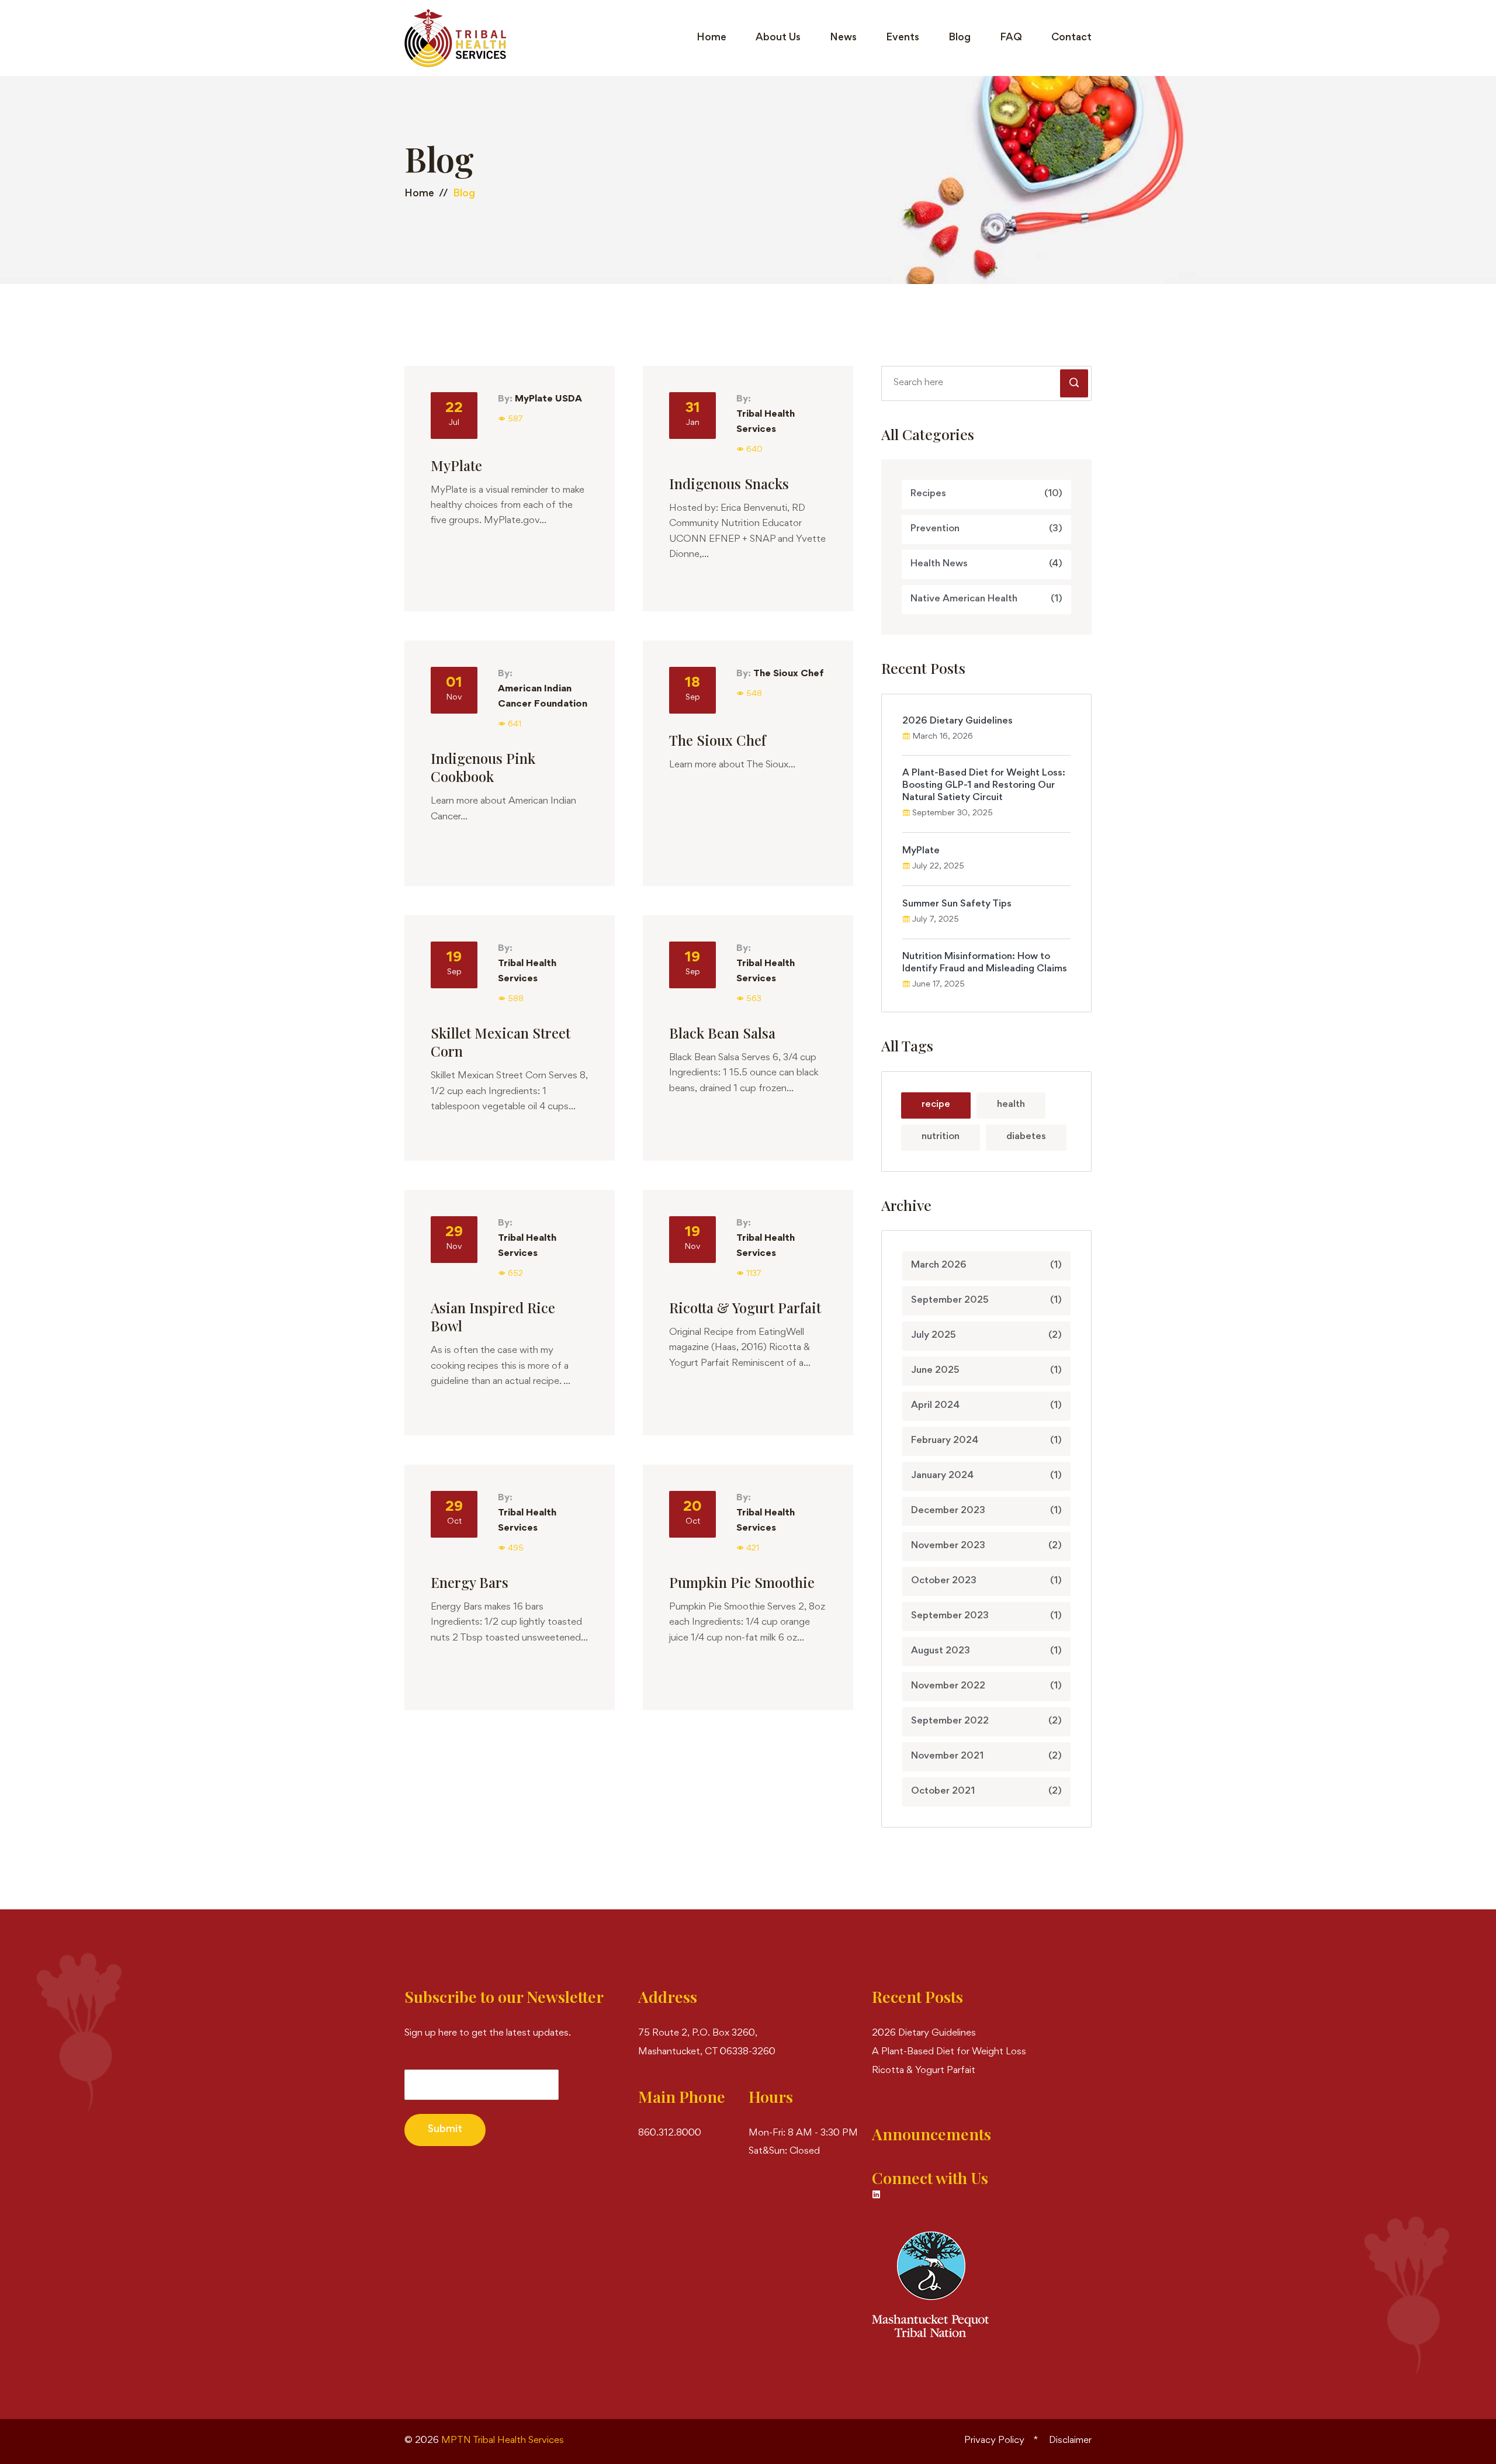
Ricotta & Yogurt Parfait (745, 1308)
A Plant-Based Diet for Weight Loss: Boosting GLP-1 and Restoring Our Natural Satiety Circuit (984, 786)
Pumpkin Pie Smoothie (742, 1582)
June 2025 (986, 1371)
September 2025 (986, 1301)
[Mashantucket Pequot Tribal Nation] (930, 2284)
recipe (936, 1105)
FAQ (1011, 38)
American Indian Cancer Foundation (543, 697)
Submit (445, 2130)
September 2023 (986, 1616)
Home (711, 38)
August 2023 (986, 1651)
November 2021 (986, 1757)
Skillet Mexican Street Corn (501, 1042)
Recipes (986, 494)
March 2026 (986, 1266)
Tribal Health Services (766, 422)
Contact (1071, 38)
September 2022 (986, 1721)
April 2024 (986, 1406)
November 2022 (986, 1686)
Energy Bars (470, 1582)
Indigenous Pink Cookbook (483, 767)
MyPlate (456, 466)
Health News (986, 564)
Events (903, 38)
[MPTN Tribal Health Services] (455, 38)
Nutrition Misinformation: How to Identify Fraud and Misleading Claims (985, 963)
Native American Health (986, 599)
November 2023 (986, 1546)
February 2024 (986, 1441)
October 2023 (986, 1581)
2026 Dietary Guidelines (957, 721)
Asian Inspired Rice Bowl (493, 1317)
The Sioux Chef (789, 674)
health (1011, 1105)
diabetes (1026, 1137)
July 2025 (986, 1336)
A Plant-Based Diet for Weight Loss (949, 2052)
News (843, 38)
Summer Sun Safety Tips (957, 904)
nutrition (941, 1137)
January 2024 (986, 1476)
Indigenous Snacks (729, 484)
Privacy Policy (994, 2441)
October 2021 (986, 1792)
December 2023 (986, 1511)
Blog (960, 38)
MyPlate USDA (548, 399)
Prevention (986, 529)
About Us (778, 38)
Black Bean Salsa (722, 1033)
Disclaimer (1070, 2441)
